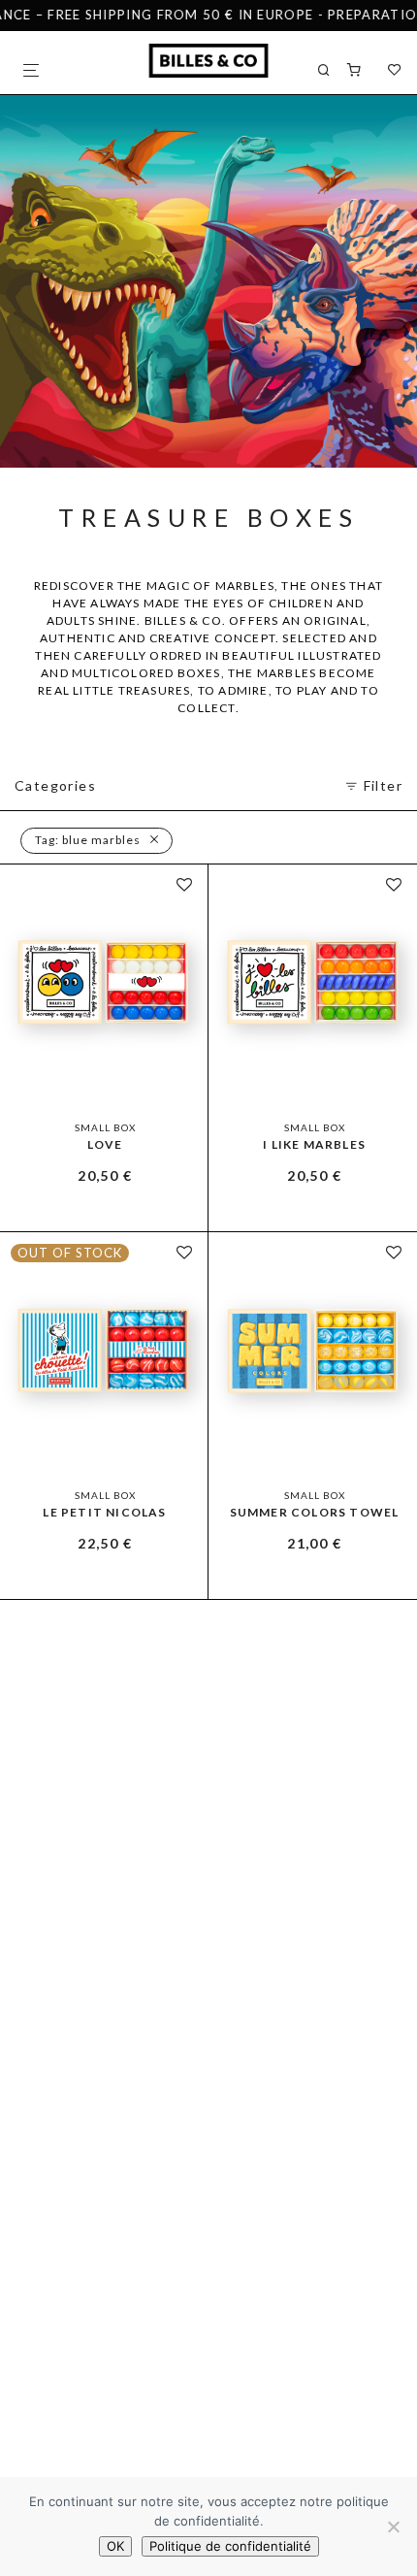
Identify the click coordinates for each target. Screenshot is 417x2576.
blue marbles (88, 840)
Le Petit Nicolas (104, 1512)
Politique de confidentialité (230, 2546)
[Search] (332, 70)
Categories (55, 785)
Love (105, 1144)
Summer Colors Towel (315, 1512)
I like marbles (314, 1144)
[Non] (393, 2527)
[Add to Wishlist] (185, 885)
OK (115, 2546)
